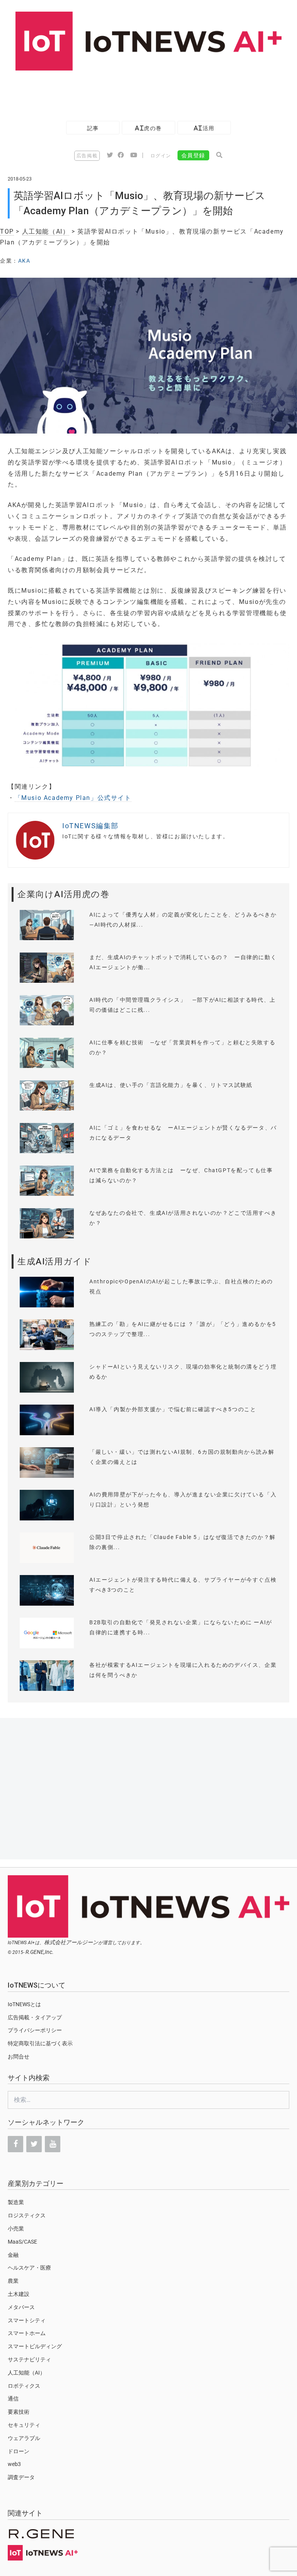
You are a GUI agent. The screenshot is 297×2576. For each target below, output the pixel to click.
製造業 (16, 2202)
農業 (13, 2281)
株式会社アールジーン (71, 1942)
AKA (24, 261)
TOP (7, 231)
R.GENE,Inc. (40, 1952)
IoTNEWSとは (24, 2004)
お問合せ (19, 2057)
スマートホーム (27, 2333)
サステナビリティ (29, 2359)
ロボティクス (24, 2386)
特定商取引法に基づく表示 (40, 2043)
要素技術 (19, 2412)
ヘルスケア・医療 (29, 2268)
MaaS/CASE (22, 2242)
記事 (93, 128)
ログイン (161, 156)
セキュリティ (24, 2425)
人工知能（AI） (46, 231)
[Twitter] (34, 2144)
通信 (13, 2399)
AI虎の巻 (148, 128)
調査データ (21, 2477)
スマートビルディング (35, 2346)
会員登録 (193, 155)
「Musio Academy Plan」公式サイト (73, 798)
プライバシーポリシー (35, 2030)
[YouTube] (53, 2144)
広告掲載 (87, 156)
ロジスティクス (27, 2215)
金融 (13, 2255)
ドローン (19, 2451)
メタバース (21, 2307)
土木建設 (19, 2294)
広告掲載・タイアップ (35, 2017)
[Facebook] (15, 2144)
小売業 (16, 2229)
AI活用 (204, 128)
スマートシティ (27, 2320)
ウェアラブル (24, 2438)
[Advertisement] (141, 92)
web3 (14, 2464)
